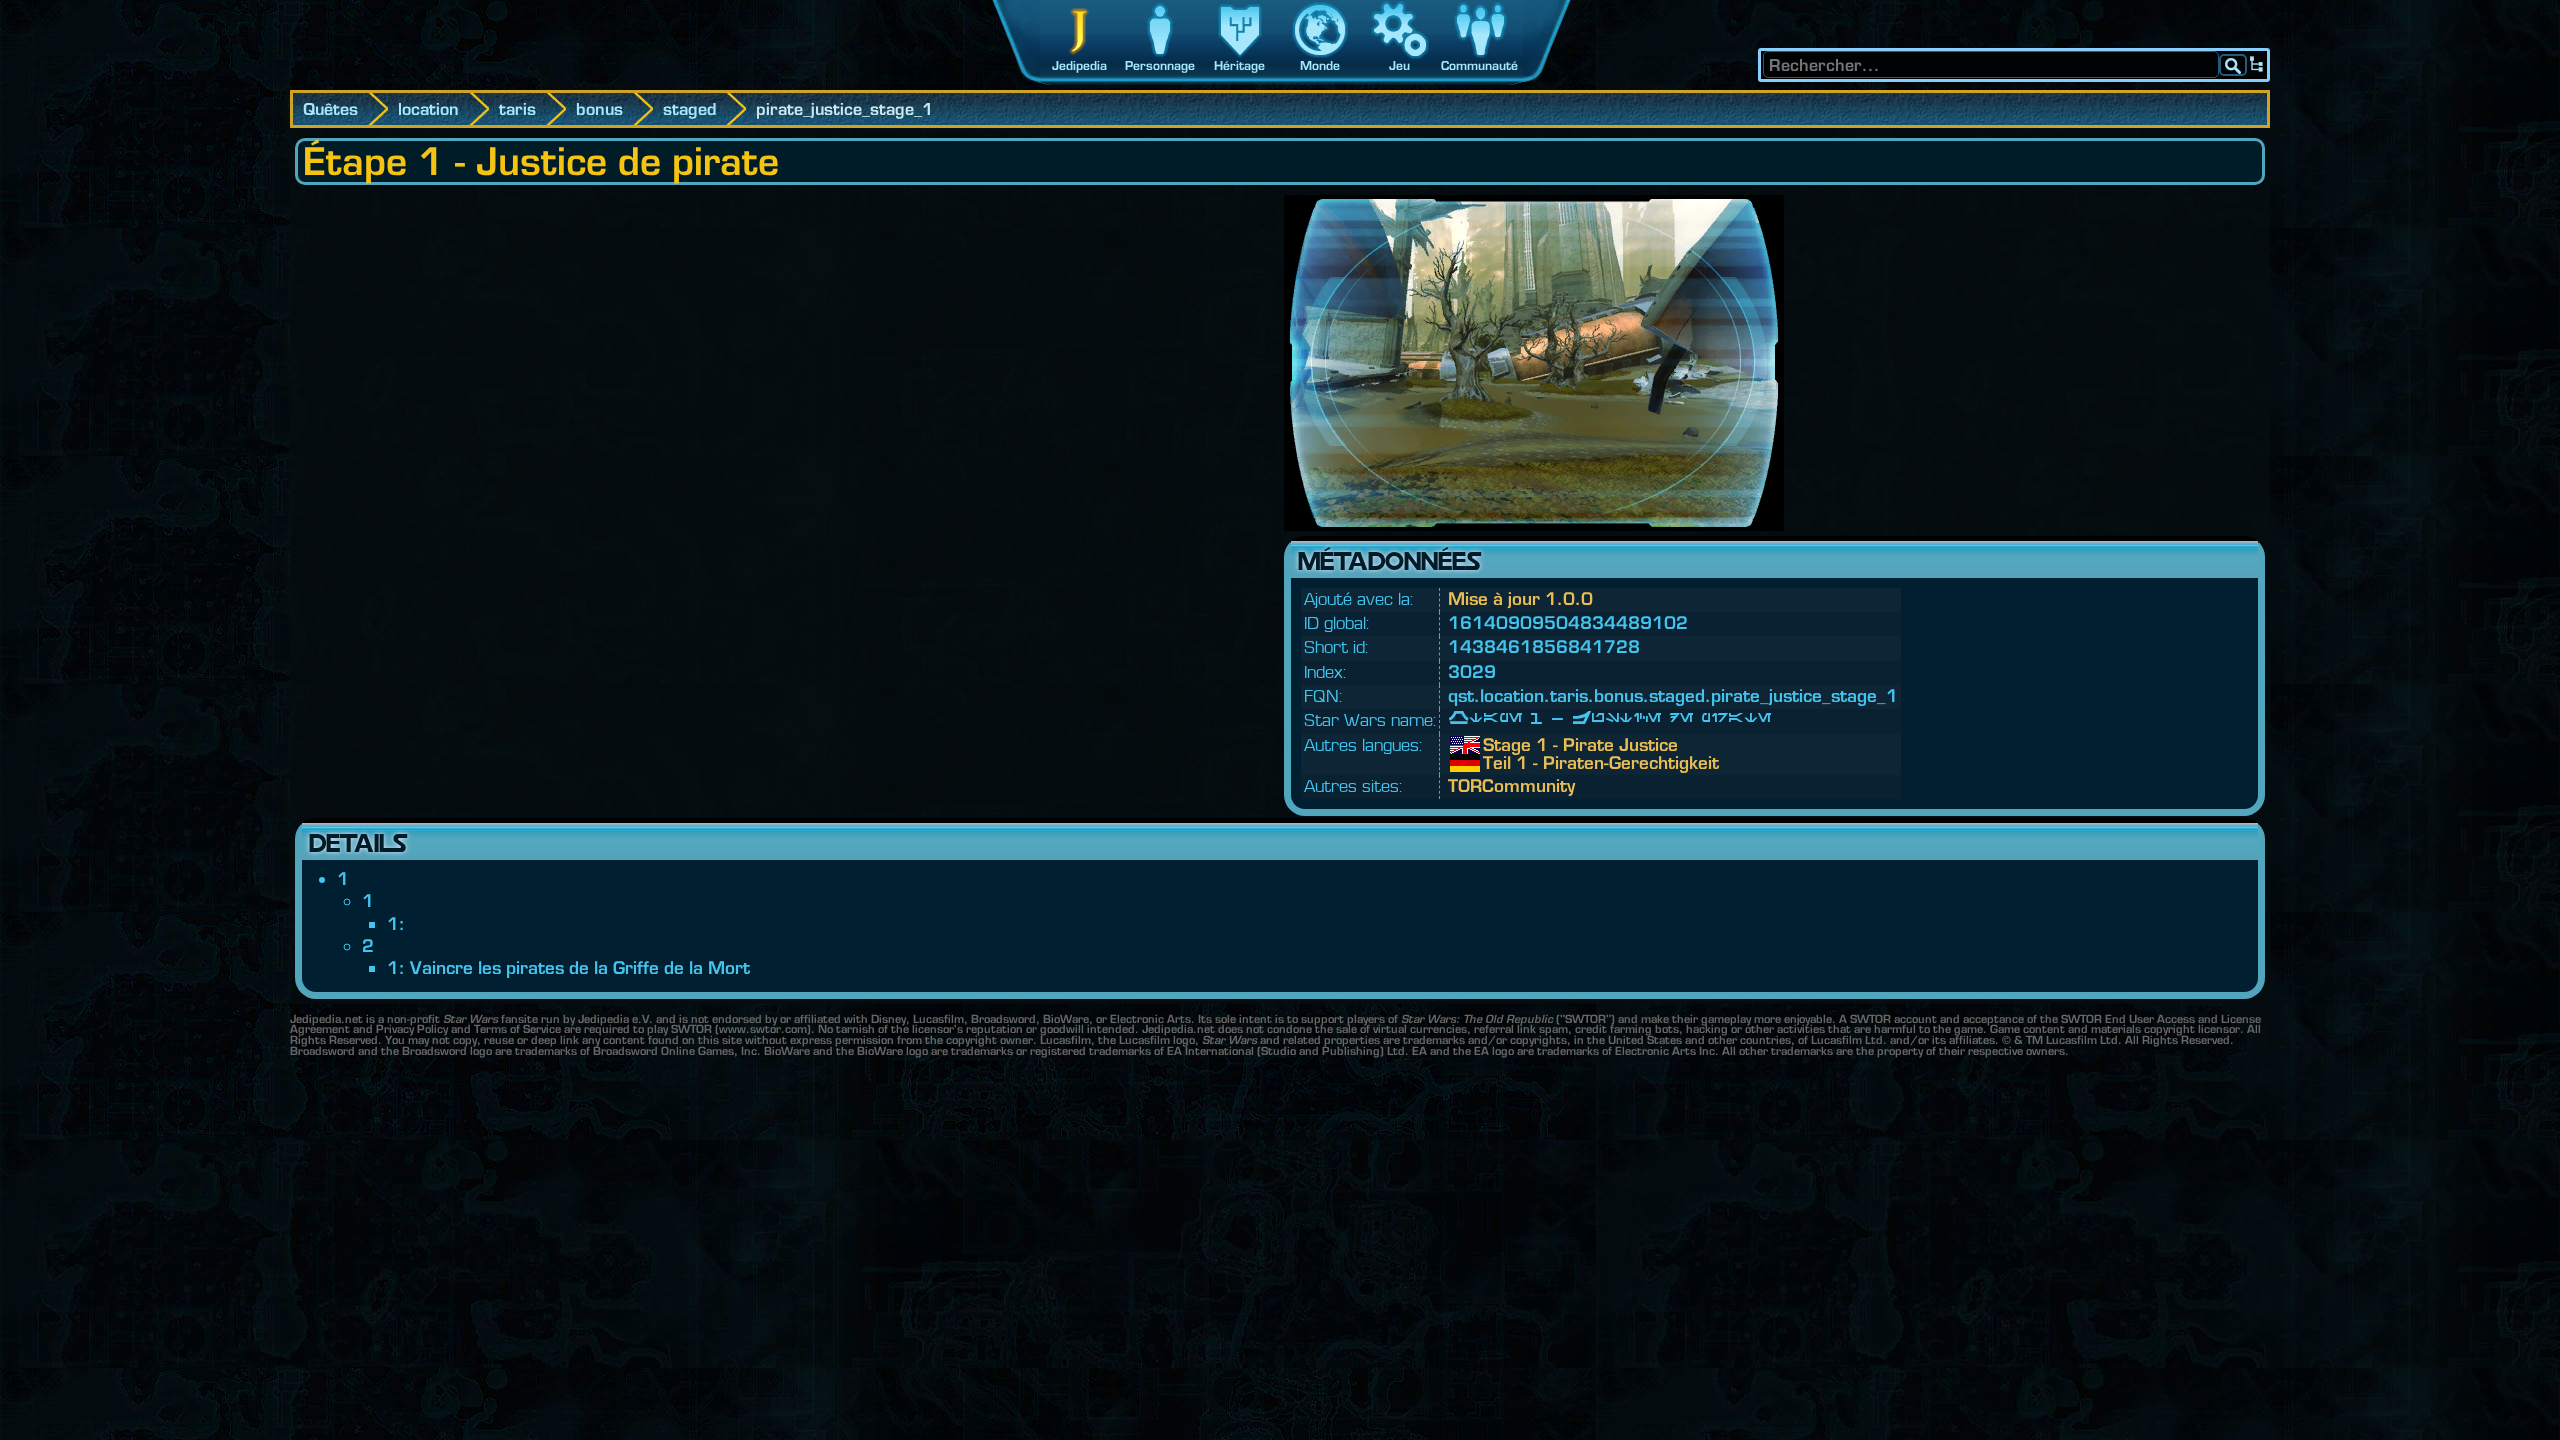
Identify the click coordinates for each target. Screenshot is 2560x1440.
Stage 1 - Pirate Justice (1498, 745)
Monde (1320, 65)
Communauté (1479, 65)
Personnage (1160, 65)
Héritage (1239, 65)
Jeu (1399, 65)
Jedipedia (1079, 65)
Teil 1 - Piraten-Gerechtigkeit (1498, 763)
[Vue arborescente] (2257, 65)
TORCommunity (1511, 785)
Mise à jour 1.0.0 (1520, 598)
